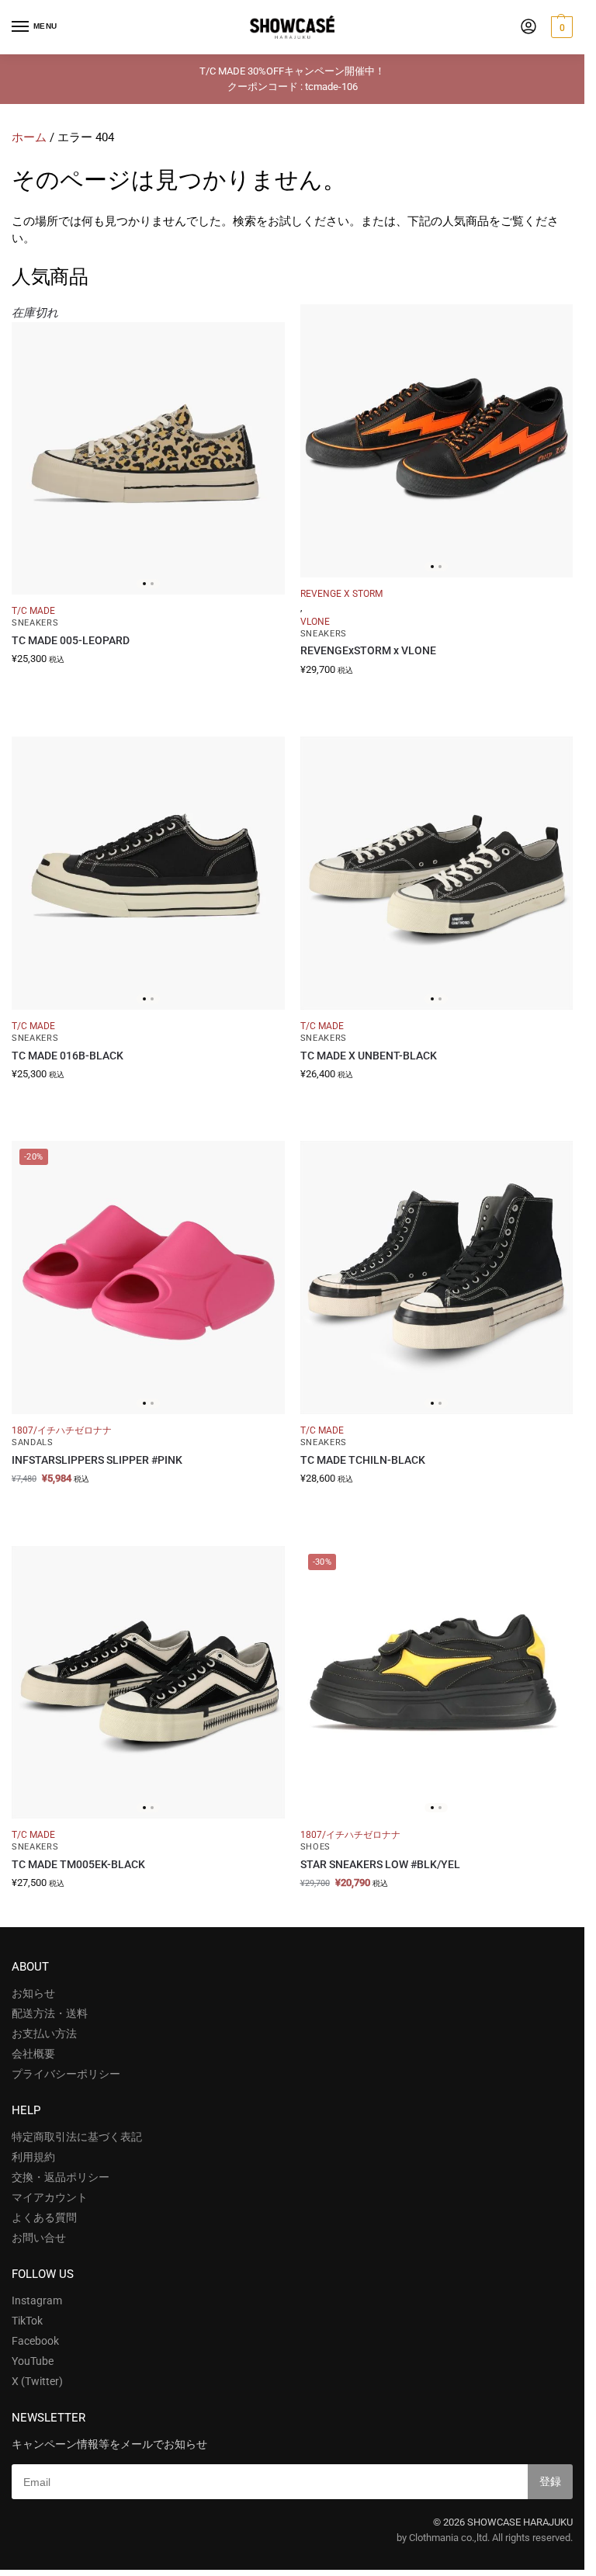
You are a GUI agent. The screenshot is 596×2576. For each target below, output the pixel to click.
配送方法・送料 (50, 2013)
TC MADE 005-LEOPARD (71, 640)
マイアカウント (50, 2197)
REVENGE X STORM (341, 594)
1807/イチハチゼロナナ (62, 1430)
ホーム (29, 137)
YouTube (33, 2361)
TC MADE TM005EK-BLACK (78, 1864)
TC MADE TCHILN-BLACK (363, 1460)
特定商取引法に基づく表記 (77, 2137)
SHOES (316, 1847)
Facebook (35, 2341)
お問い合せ (39, 2238)
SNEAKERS (35, 623)
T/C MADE (33, 611)
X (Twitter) (37, 2381)
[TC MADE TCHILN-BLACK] (437, 1278)
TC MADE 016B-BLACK (68, 1056)
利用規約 (33, 2157)
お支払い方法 (44, 2033)
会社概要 (33, 2054)
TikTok (27, 2321)
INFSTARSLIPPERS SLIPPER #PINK (97, 1460)
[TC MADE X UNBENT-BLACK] (437, 873)
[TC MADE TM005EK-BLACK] (148, 1683)
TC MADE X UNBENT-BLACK (369, 1056)
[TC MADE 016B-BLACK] (148, 873)
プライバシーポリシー (66, 2074)
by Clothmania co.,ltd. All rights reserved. (485, 2538)
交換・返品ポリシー (61, 2177)
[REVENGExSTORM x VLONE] (437, 441)
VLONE (315, 622)
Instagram (37, 2300)
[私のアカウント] (528, 28)
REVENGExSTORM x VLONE (368, 650)
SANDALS (33, 1442)
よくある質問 (44, 2217)
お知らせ (33, 1993)
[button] (560, 27)
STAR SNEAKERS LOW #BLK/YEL (380, 1864)
